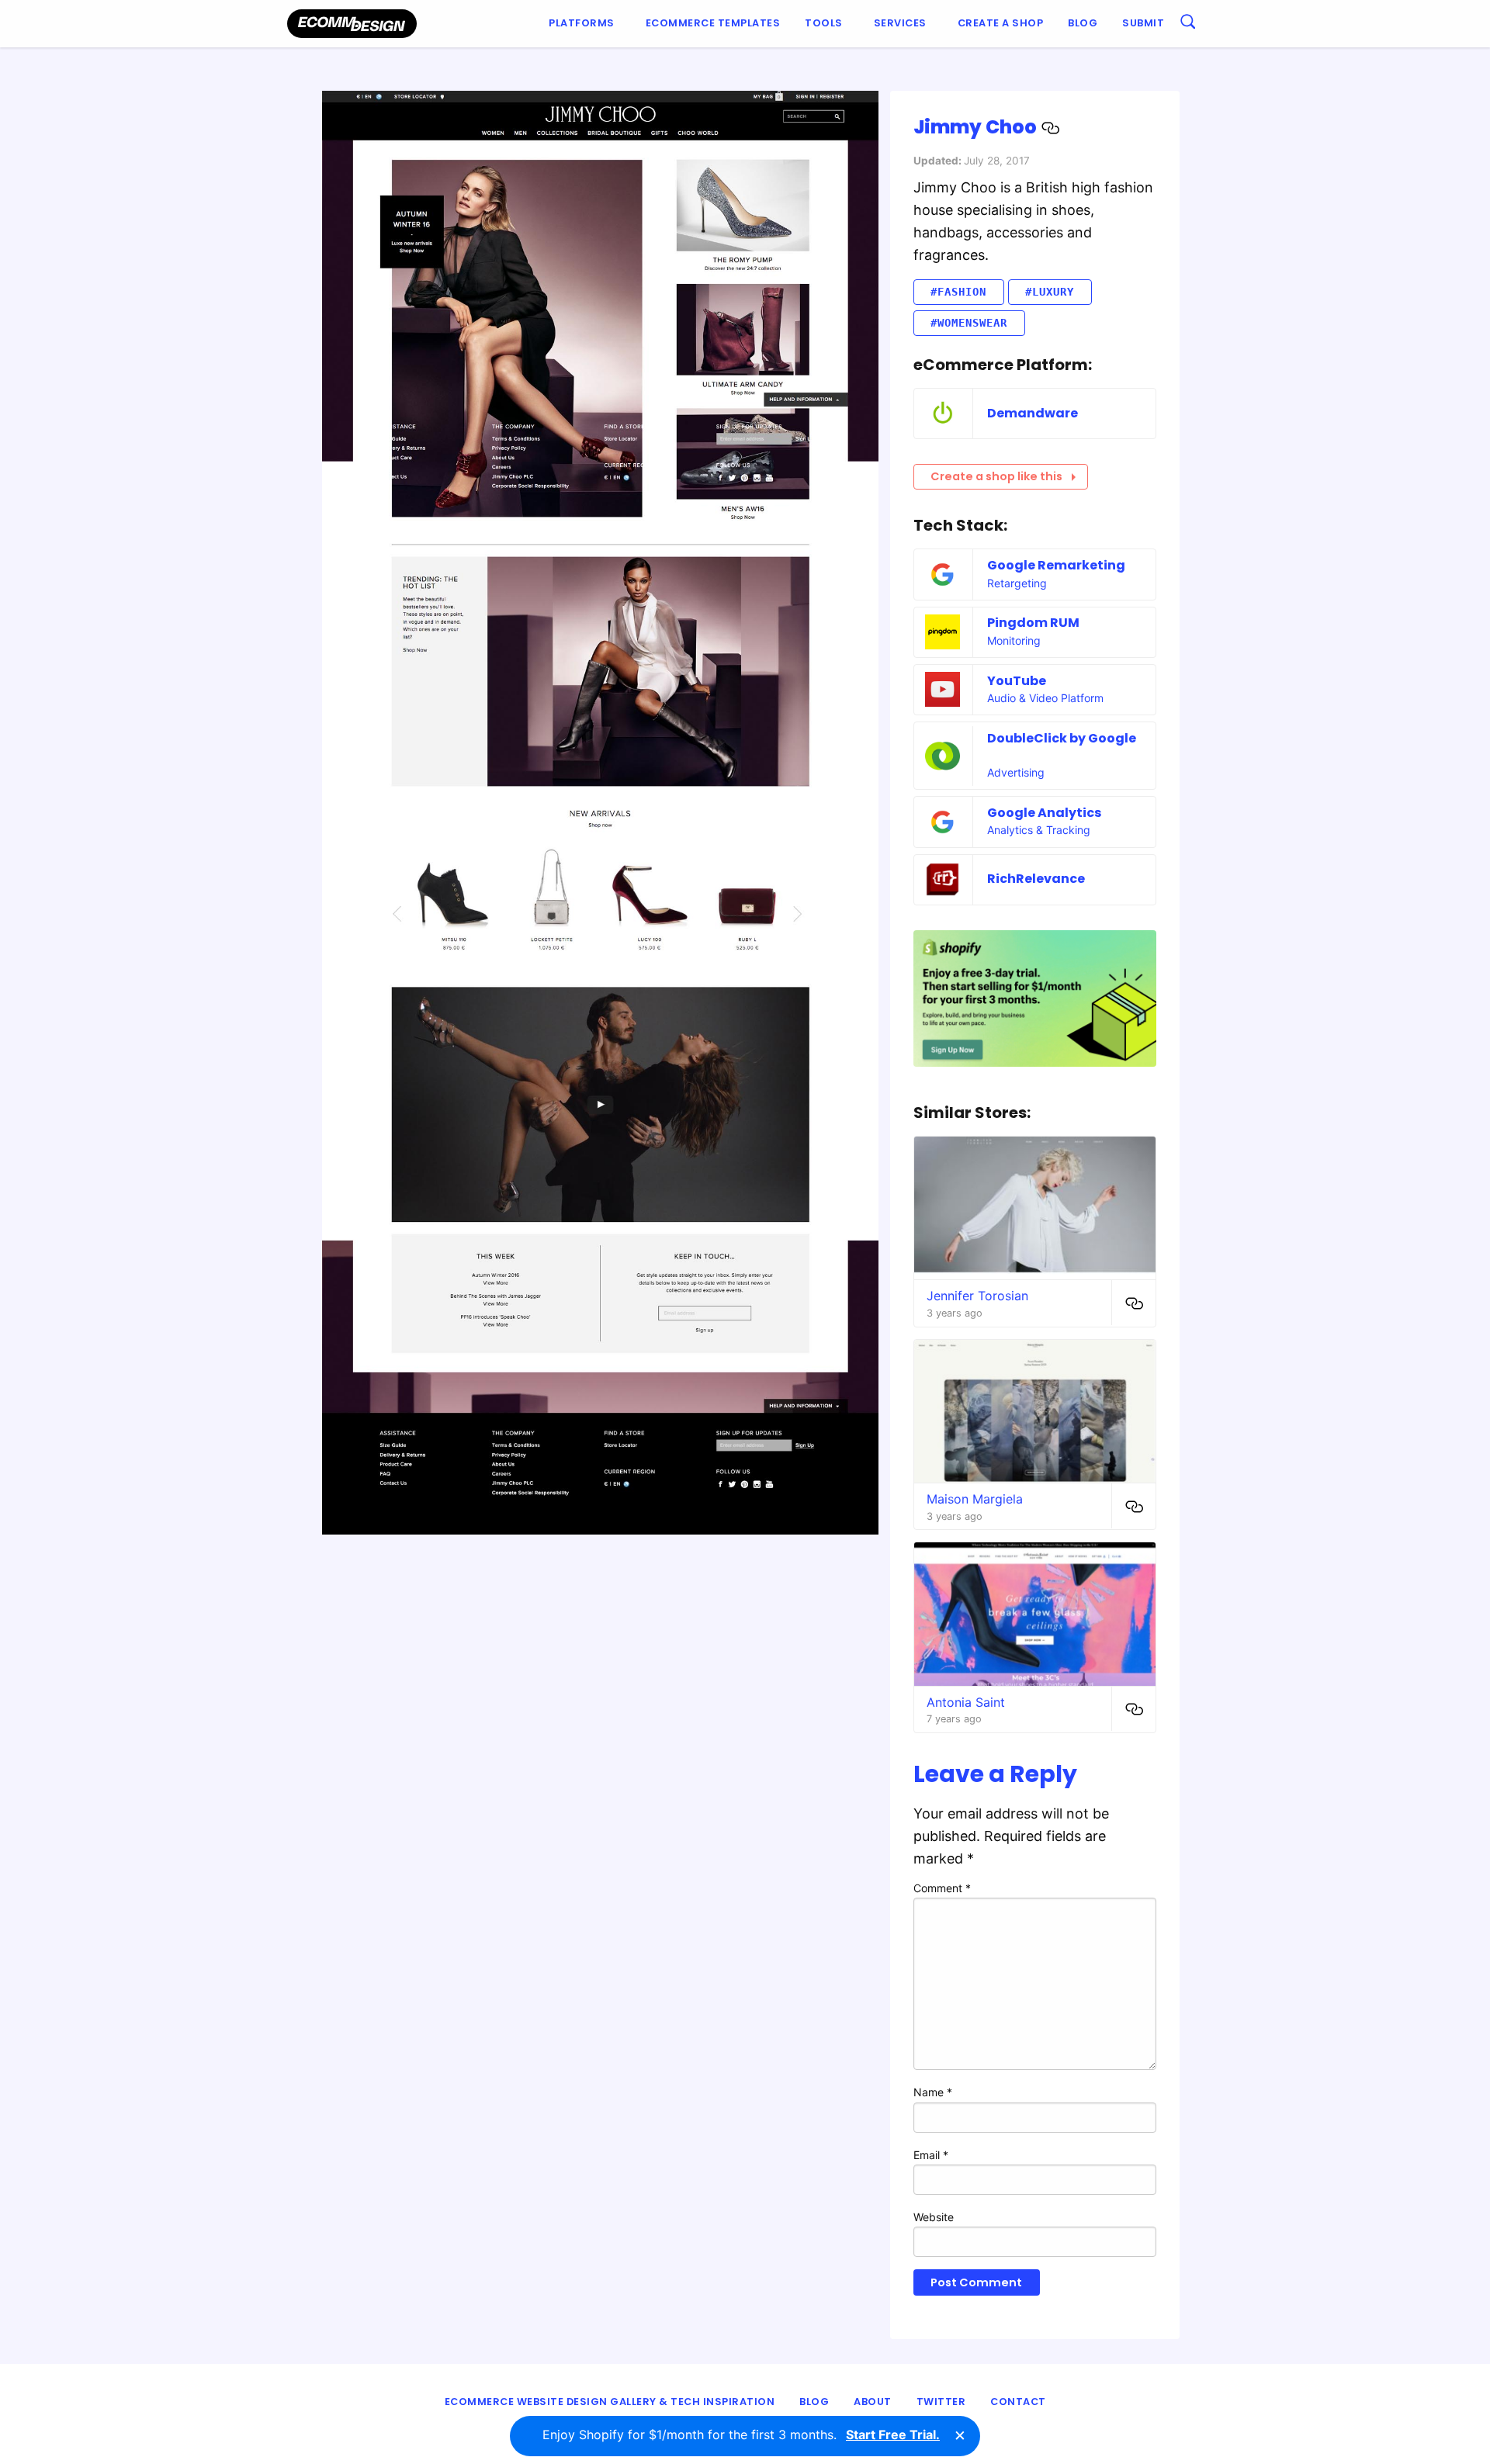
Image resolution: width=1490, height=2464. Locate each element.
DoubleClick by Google (1062, 738)
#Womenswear (969, 323)
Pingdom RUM (1033, 623)
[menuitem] (585, 24)
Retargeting (1017, 583)
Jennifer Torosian (977, 1296)
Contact (1018, 2402)
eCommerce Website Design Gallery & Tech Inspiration (610, 2402)
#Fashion (958, 292)
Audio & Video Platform (1045, 698)
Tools (824, 23)
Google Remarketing (1056, 565)
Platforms (582, 23)
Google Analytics (1044, 813)
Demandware (1033, 413)
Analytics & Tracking (1039, 830)
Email (931, 2155)
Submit (1143, 23)
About (873, 2402)
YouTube (1017, 681)
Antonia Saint (966, 1702)
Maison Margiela (975, 1499)
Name (933, 2092)
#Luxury (1050, 292)
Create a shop (1001, 23)
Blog (1083, 23)
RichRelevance (1036, 879)
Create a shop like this (996, 476)
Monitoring (1014, 640)
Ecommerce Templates (713, 23)
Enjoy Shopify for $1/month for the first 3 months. (741, 2435)
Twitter (941, 2402)
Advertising (1016, 772)
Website (934, 2217)
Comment (942, 1888)
